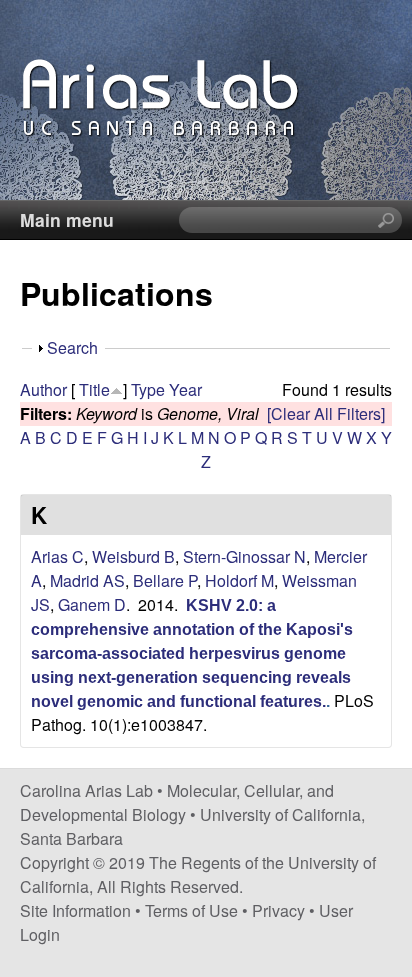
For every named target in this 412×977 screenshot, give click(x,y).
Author (43, 389)
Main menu (67, 219)
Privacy (278, 910)
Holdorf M (239, 580)
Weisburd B (133, 556)
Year (185, 389)
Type (148, 389)
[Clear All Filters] (326, 413)
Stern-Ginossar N (244, 556)
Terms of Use (191, 910)
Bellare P (165, 580)
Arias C (57, 556)
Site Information (75, 910)
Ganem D (92, 604)
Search (72, 347)
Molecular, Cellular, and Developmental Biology (177, 802)
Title (94, 389)
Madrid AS (87, 580)
